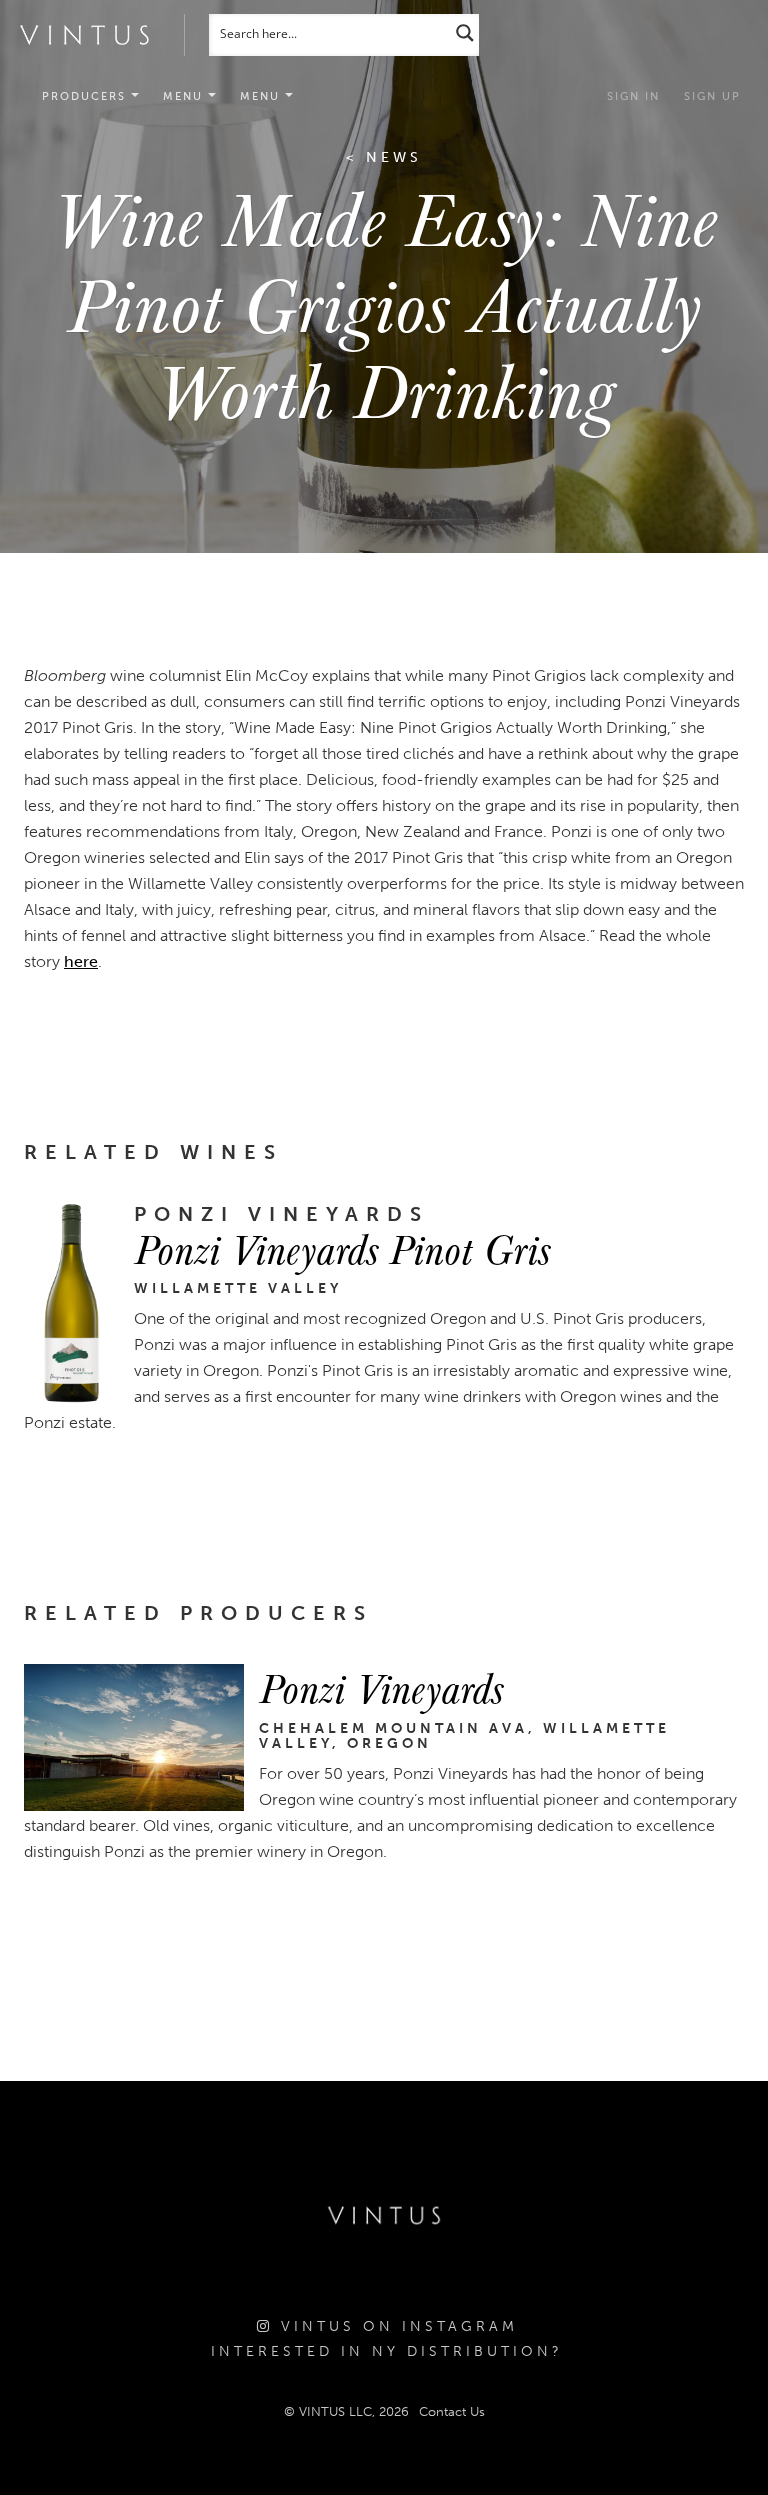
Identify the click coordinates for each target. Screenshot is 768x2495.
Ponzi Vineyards (381, 1687)
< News (384, 157)
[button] (189, 97)
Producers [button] (86, 96)
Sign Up (712, 96)
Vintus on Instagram (395, 2326)
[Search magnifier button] (465, 32)
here (81, 961)
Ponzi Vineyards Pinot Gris (342, 1248)
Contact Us (452, 2411)
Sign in (633, 96)
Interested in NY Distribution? (387, 2351)
